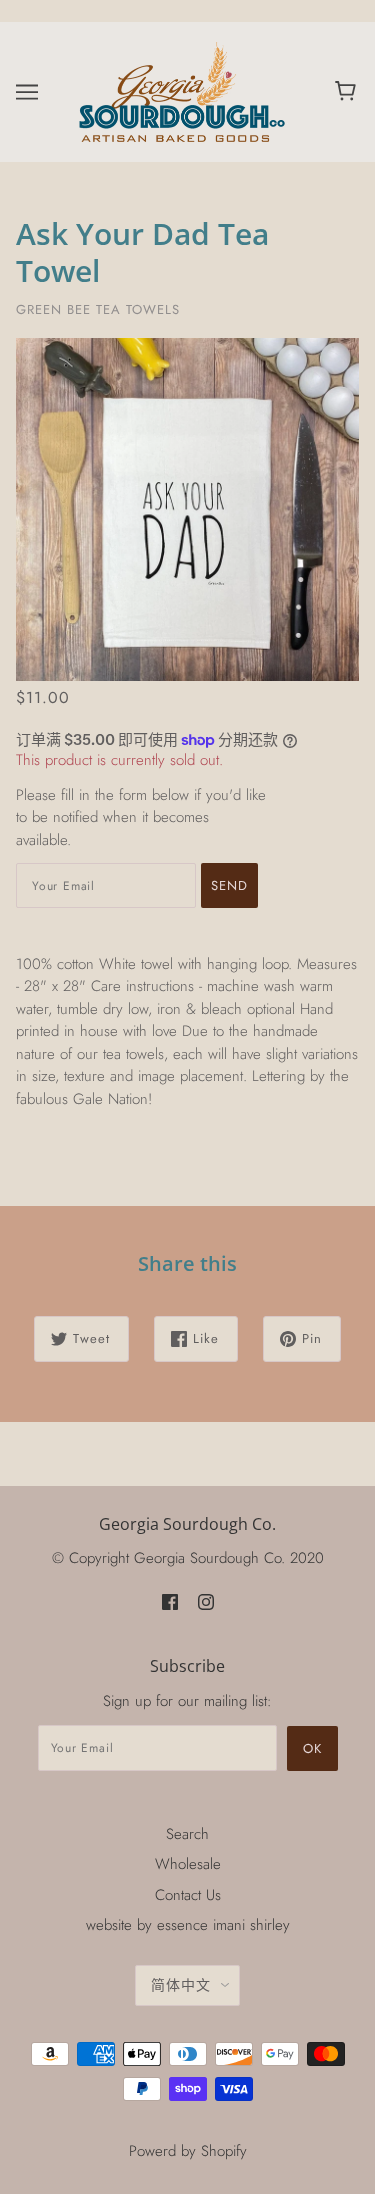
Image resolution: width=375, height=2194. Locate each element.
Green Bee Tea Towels (98, 309)
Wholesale (188, 1864)
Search (187, 1834)
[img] (170, 1601)
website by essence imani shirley (188, 1925)
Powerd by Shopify (188, 2151)
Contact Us (188, 1895)
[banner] (183, 90)
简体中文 (181, 1985)
